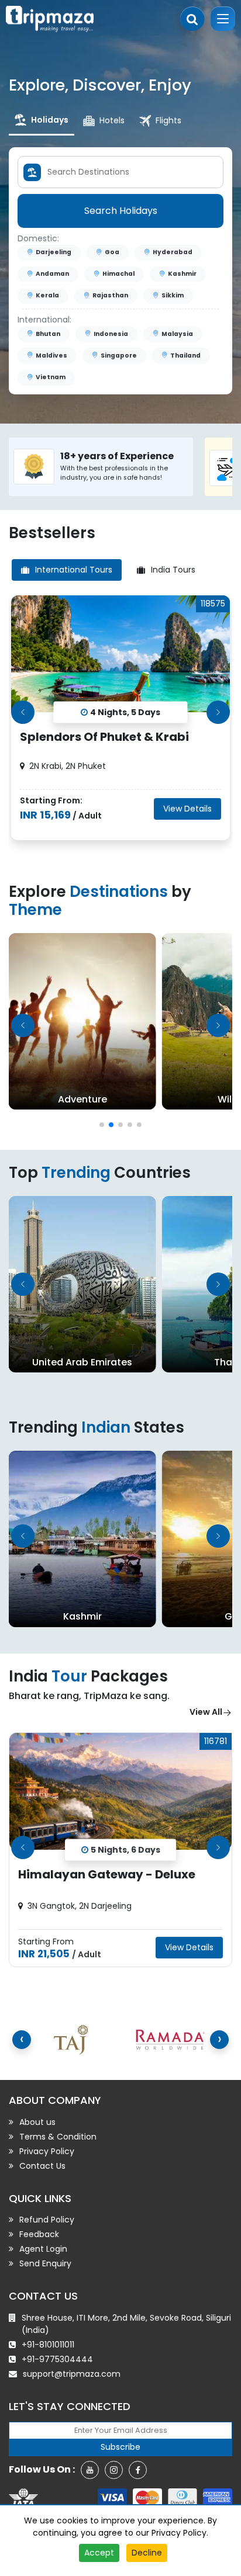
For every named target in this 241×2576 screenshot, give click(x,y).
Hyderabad (173, 252)
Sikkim (173, 295)
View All (206, 1712)
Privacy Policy (179, 2533)
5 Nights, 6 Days (125, 1849)
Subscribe (120, 2447)
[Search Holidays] (192, 19)
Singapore (119, 356)
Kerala (47, 295)
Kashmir (182, 274)
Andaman (52, 274)
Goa (112, 252)
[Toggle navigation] (223, 19)
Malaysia (177, 334)
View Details (187, 809)
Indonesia (111, 334)
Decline (147, 2553)
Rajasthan (110, 295)
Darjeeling (54, 252)
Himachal (118, 274)
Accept (99, 2553)
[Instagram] (114, 2470)
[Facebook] (138, 2470)
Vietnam (51, 377)
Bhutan (48, 334)
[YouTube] (90, 2470)
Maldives (51, 356)
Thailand (185, 356)
